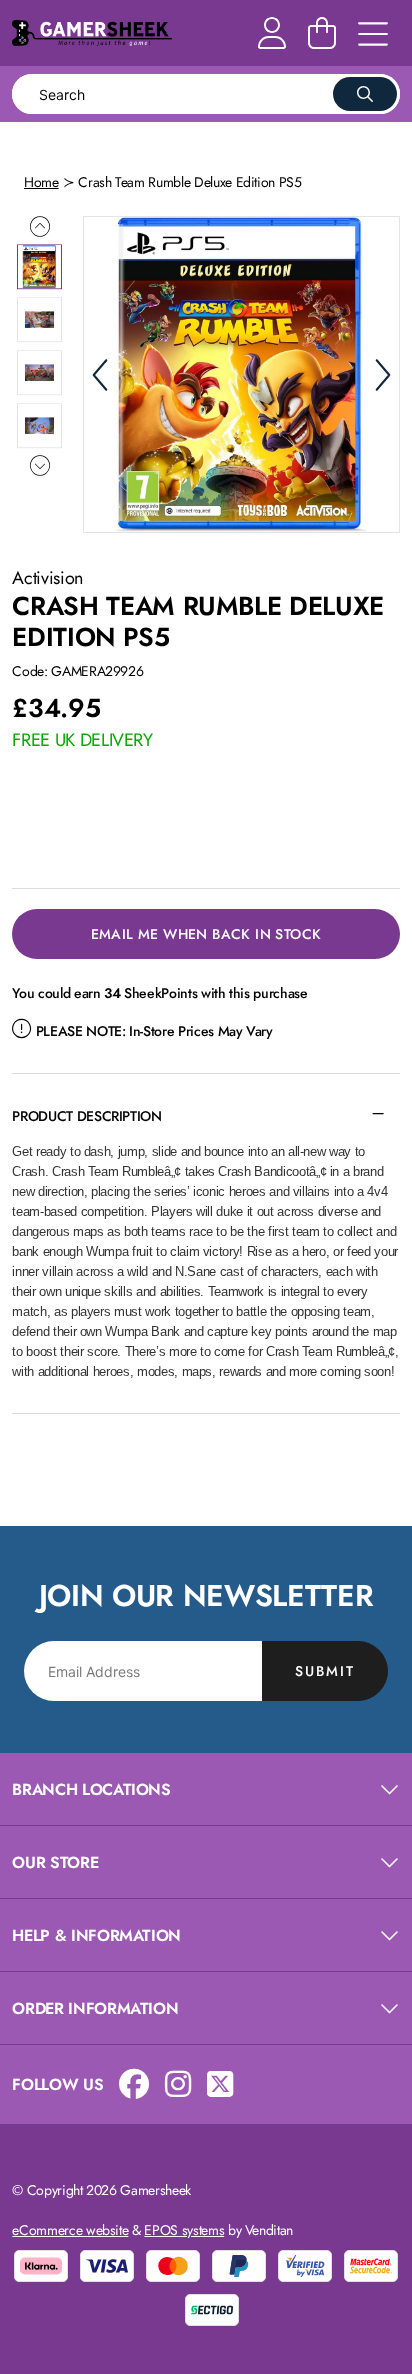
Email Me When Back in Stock (206, 934)
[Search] (365, 94)
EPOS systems (184, 2230)
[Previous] (100, 375)
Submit (325, 1671)
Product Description (86, 1116)
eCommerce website (70, 2230)
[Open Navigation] (373, 35)
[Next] (383, 375)
